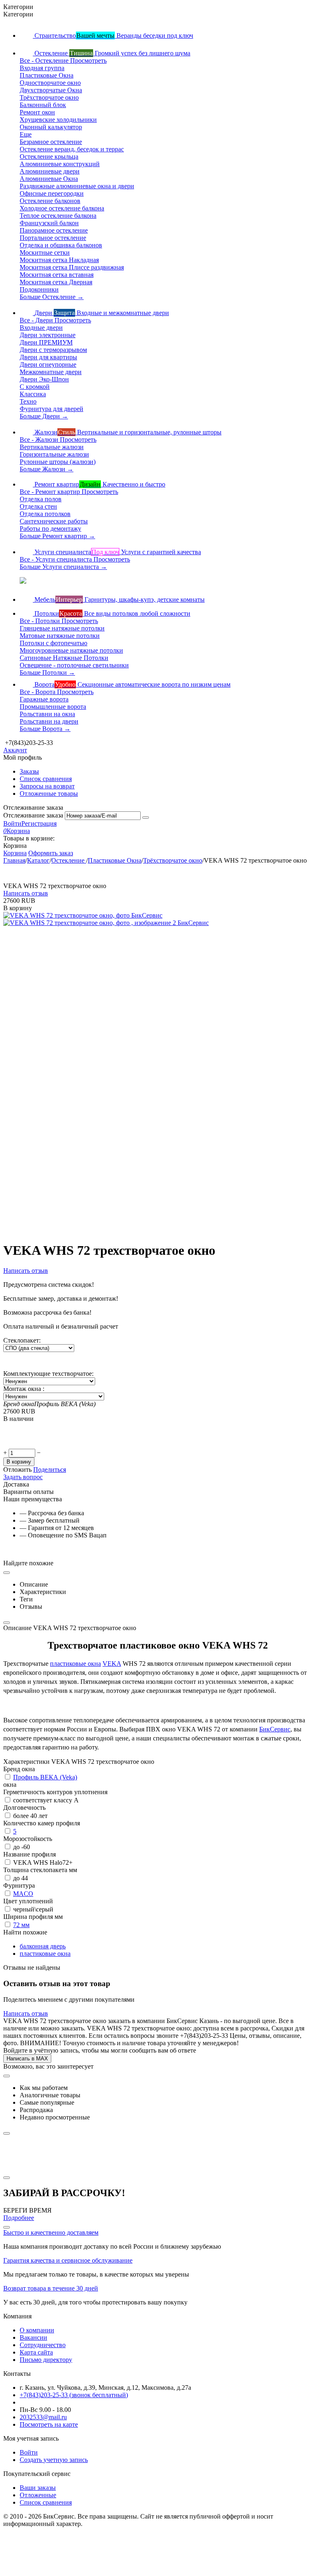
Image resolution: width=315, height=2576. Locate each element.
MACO (23, 1894)
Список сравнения (46, 779)
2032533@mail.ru (43, 2417)
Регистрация (39, 823)
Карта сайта (36, 2352)
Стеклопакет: (22, 1340)
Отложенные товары (49, 794)
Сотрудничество (43, 2345)
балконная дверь (43, 1946)
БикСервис (275, 1729)
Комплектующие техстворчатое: (48, 1374)
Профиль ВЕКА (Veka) (45, 1777)
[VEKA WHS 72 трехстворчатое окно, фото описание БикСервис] (83, 915)
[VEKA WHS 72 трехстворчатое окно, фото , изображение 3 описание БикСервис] (120, 1158)
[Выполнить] (146, 818)
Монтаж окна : (24, 1389)
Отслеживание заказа (33, 815)
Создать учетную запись (54, 2460)
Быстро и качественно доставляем (51, 2232)
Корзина (15, 853)
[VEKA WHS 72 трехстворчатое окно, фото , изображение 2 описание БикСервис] (106, 923)
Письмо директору (46, 2360)
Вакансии (33, 2337)
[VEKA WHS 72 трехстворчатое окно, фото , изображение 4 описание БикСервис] (120, 1394)
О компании (37, 2330)
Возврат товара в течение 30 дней (51, 2288)
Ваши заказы (38, 2488)
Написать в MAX (27, 2059)
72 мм (21, 1925)
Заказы (29, 771)
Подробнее (19, 2218)
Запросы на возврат (47, 786)
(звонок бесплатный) (74, 2395)
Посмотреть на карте (49, 2424)
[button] (50, 1470)
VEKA (112, 1664)
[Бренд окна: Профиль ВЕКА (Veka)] (20, 1445)
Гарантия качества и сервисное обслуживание (68, 2260)
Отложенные (38, 2495)
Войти (12, 823)
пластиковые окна (75, 1664)
